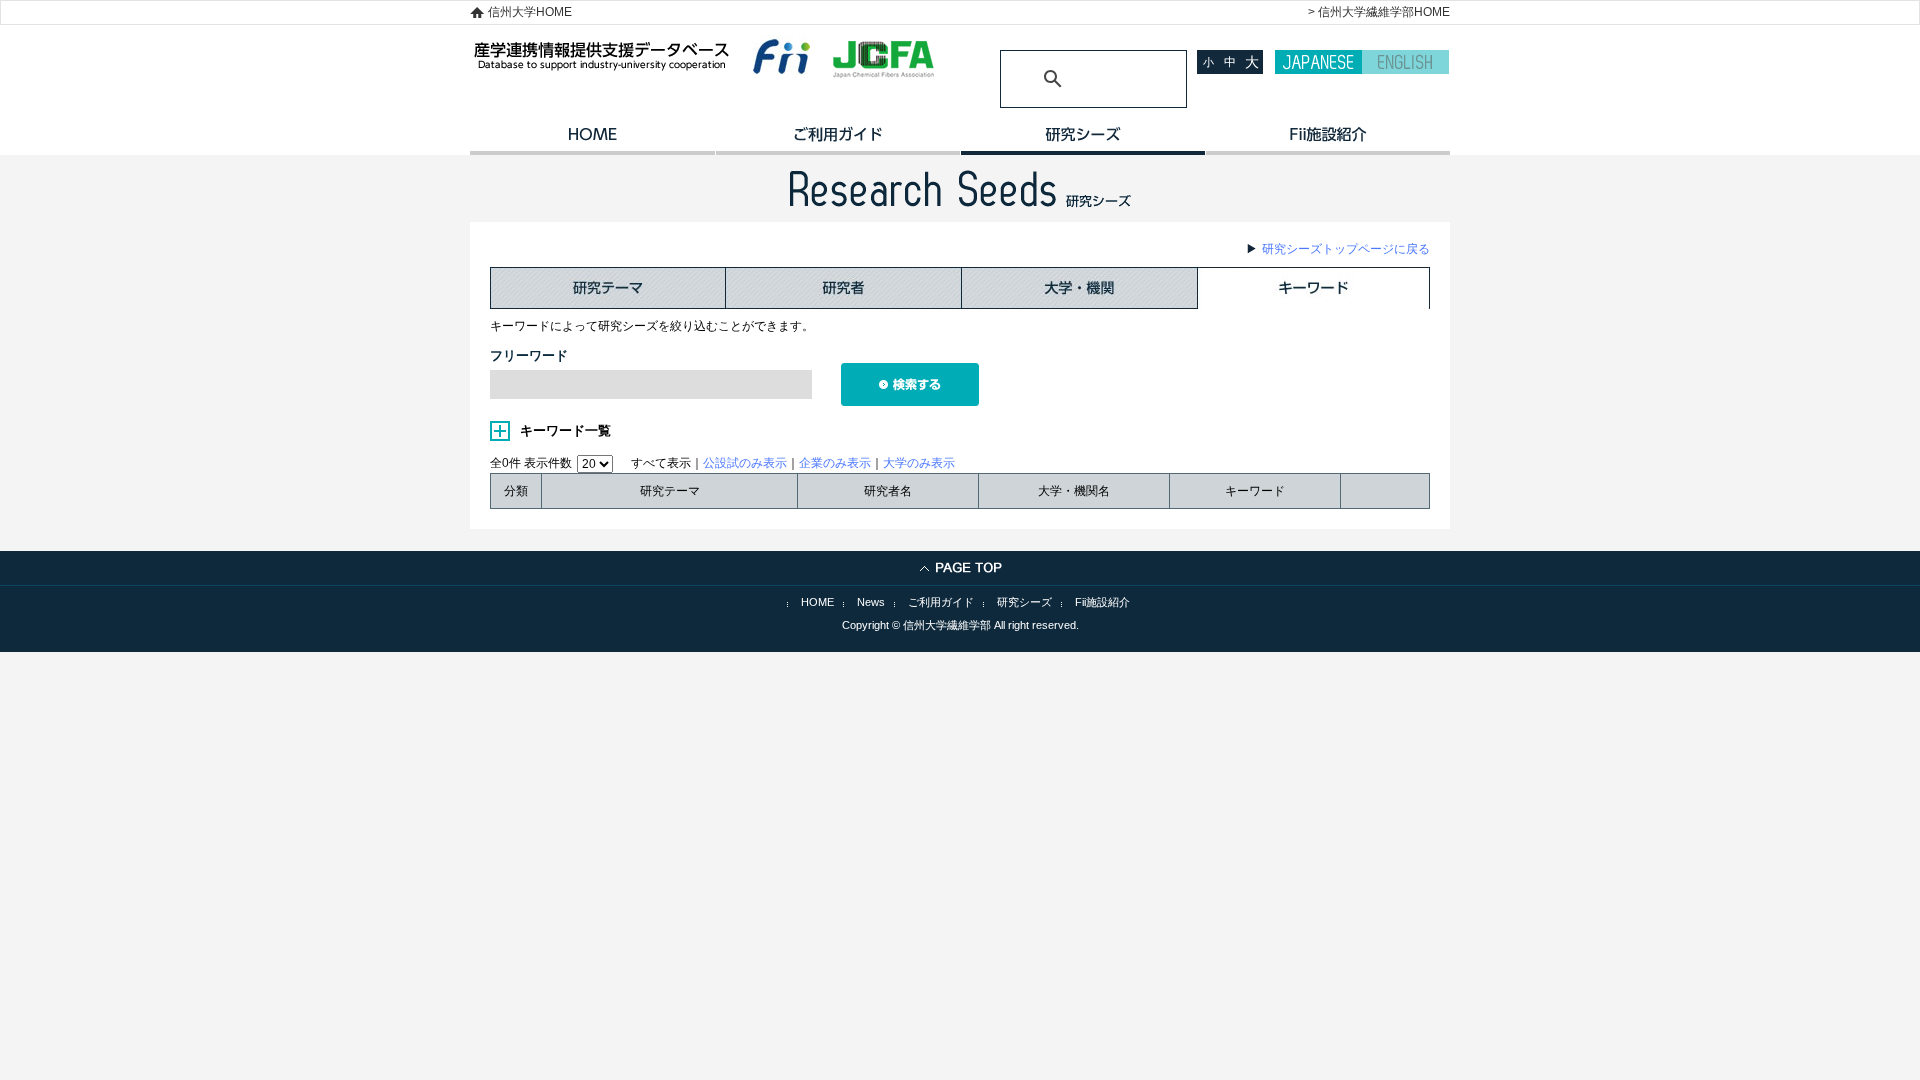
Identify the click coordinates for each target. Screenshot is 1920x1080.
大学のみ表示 (919, 463)
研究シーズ (1082, 141)
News (871, 602)
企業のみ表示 (835, 463)
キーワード (1314, 288)
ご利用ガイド (837, 141)
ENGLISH (1405, 62)
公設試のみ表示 (745, 463)
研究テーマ (608, 288)
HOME (592, 141)
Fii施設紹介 (1102, 602)
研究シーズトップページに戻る (1346, 249)
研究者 (844, 288)
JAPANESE (1318, 62)
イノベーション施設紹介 (1327, 141)
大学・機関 (1080, 288)
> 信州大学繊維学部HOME (1379, 12)
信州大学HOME (530, 12)
